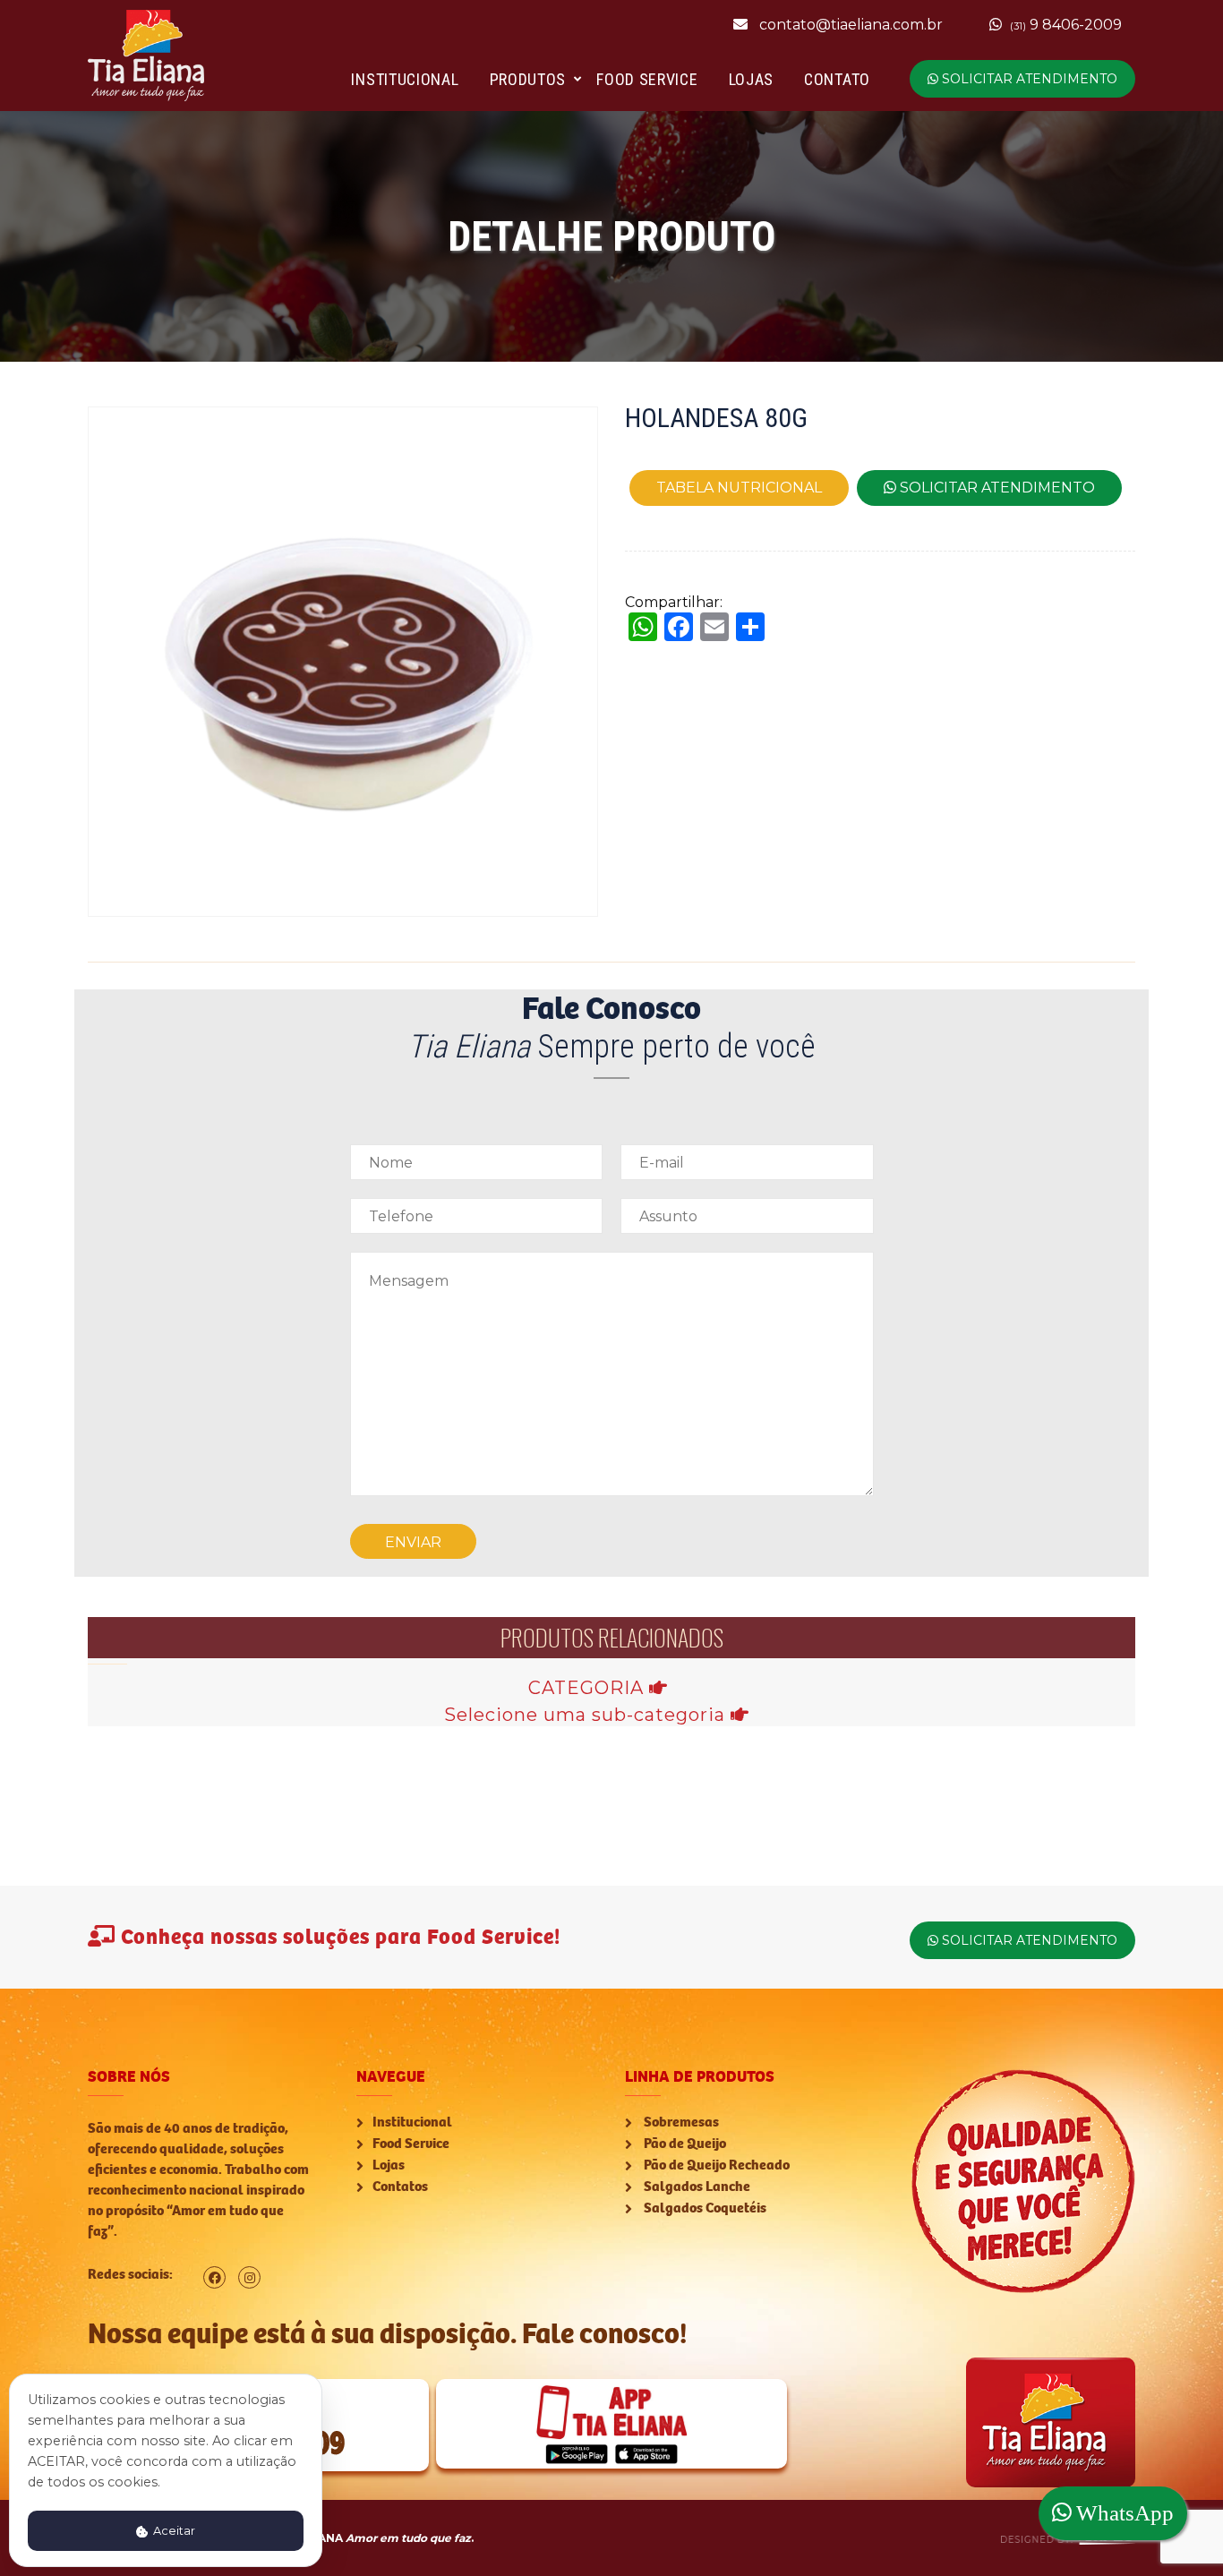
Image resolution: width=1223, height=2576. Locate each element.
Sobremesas (680, 2122)
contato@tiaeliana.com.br (851, 25)
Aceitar (173, 2531)
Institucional (405, 79)
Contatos (400, 2187)
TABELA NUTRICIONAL (739, 488)
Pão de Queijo (684, 2144)
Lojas (752, 79)
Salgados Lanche (696, 2187)
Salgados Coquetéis (704, 2208)
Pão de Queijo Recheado (715, 2165)
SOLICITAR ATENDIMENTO (1028, 79)
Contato (837, 79)
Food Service (647, 79)
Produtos (528, 79)
